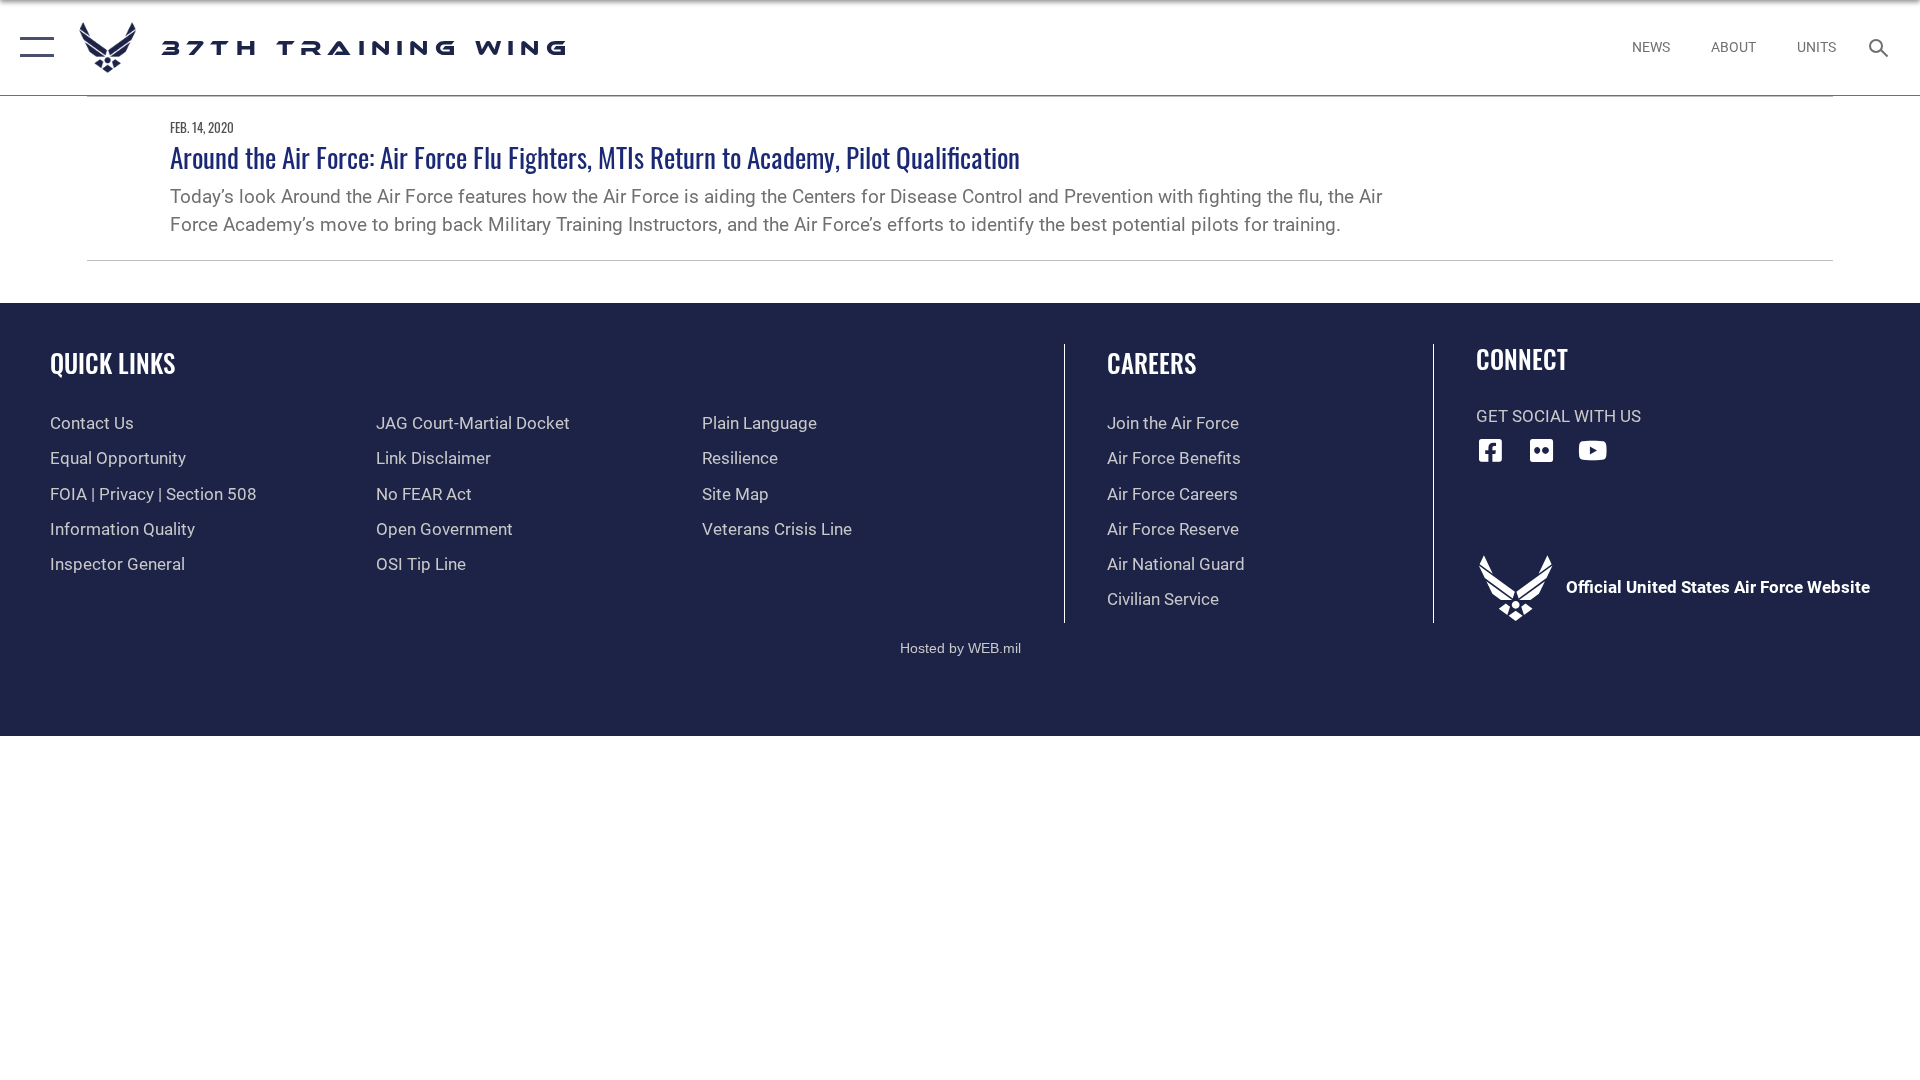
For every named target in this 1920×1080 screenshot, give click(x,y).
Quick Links (112, 362)
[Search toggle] (1880, 47)
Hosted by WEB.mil (960, 648)
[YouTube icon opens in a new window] (1592, 450)
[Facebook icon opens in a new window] (1491, 450)
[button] (32, 47)
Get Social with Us (1558, 416)
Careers (1151, 362)
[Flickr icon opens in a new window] (1541, 450)
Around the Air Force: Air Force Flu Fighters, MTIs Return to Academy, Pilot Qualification (595, 157)
